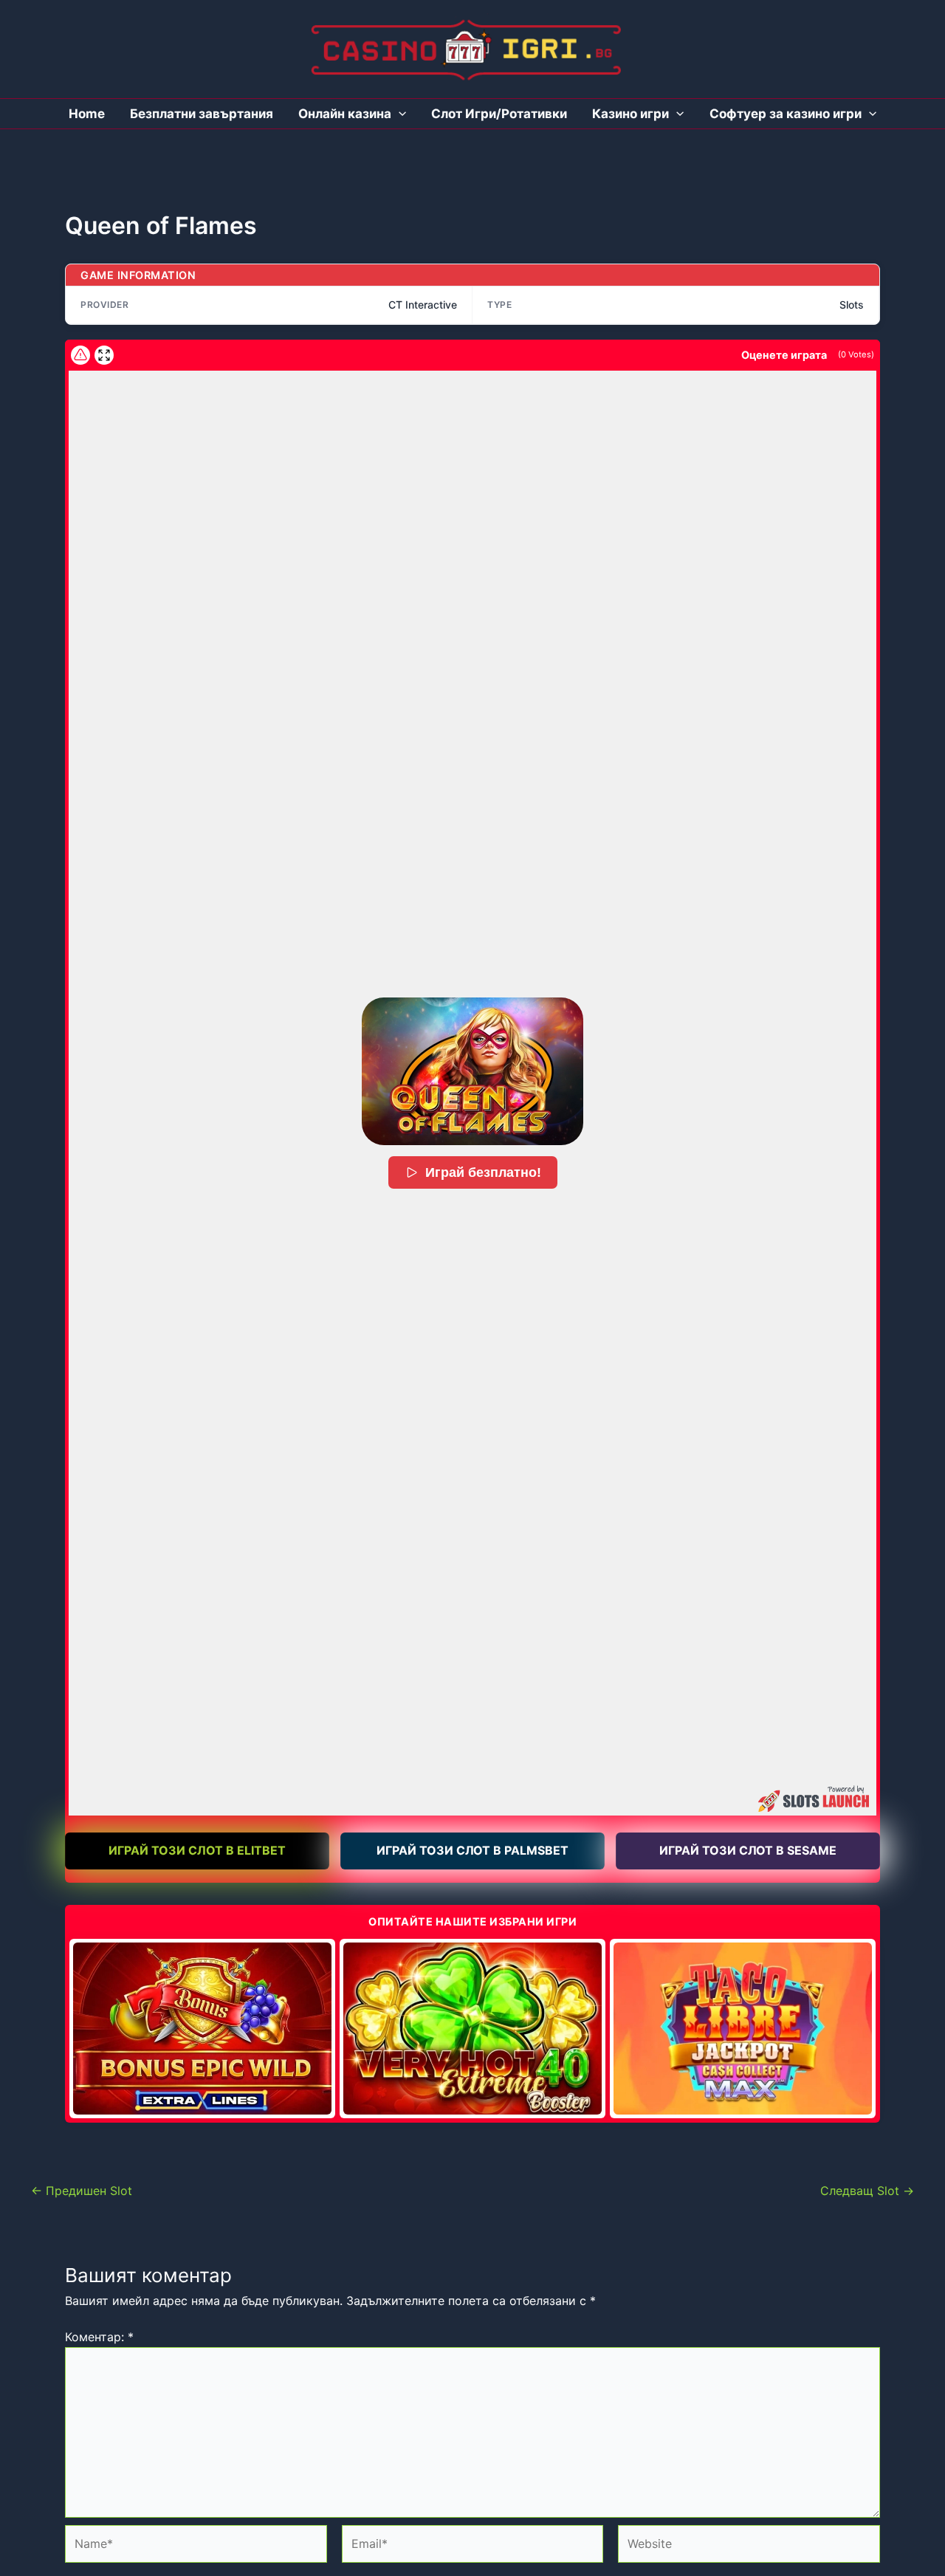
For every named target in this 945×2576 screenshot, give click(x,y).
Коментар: (99, 2337)
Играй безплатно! (483, 1172)
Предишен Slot (82, 2191)
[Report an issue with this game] (80, 355)
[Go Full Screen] (104, 355)
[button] (472, 1071)
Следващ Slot (867, 2191)
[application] (399, 114)
